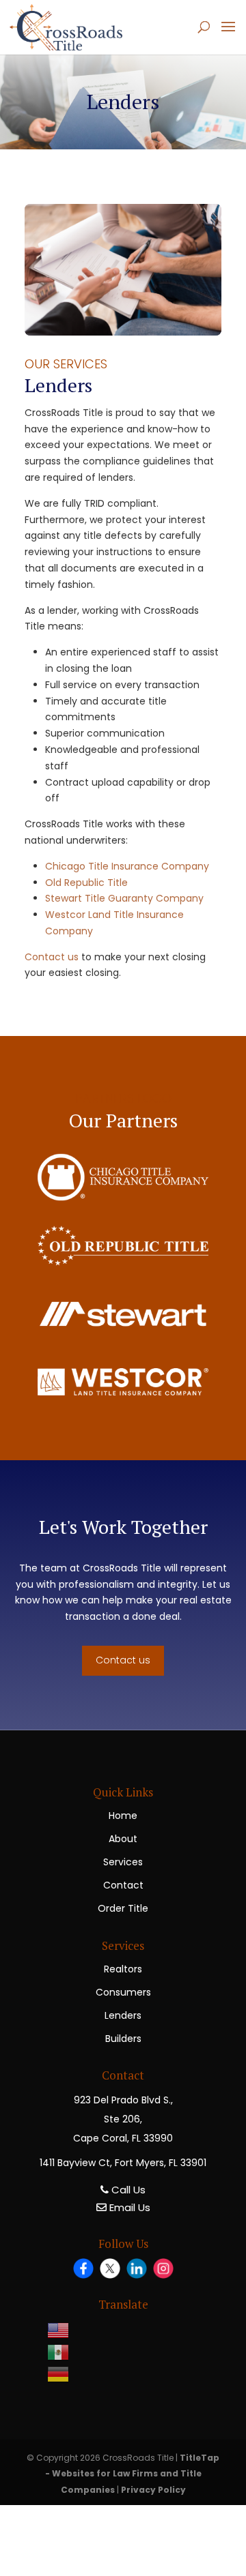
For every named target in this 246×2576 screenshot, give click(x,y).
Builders (123, 2039)
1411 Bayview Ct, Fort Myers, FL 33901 (123, 2163)
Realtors (123, 1969)
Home (123, 1816)
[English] (64, 2330)
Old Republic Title (86, 883)
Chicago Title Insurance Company (127, 866)
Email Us (128, 2207)
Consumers (123, 1992)
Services (123, 1862)
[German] (64, 2374)
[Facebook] (83, 2268)
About (123, 1839)
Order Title (123, 1908)
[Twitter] (110, 2268)
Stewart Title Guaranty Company (124, 898)
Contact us (53, 957)
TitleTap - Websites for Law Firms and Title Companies (133, 2474)
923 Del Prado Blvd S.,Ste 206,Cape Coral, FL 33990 (123, 2119)
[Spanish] (64, 2352)
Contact (123, 1885)
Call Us (127, 2190)
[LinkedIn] (137, 2268)
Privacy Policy (153, 2490)
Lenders (123, 2015)
